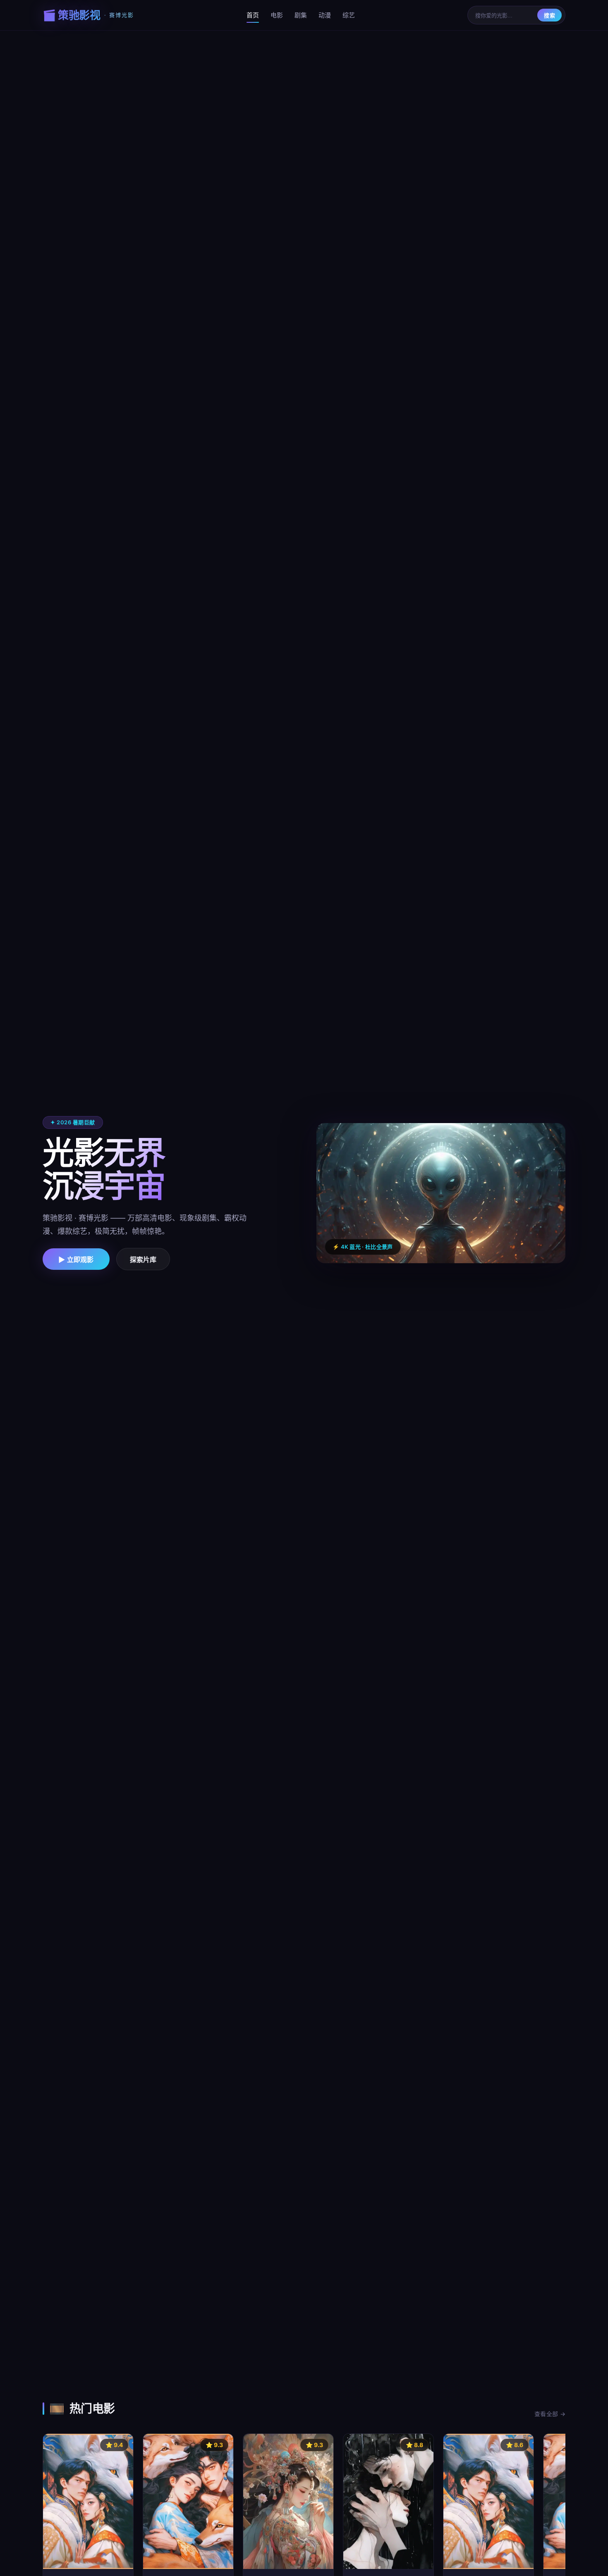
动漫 (325, 15)
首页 (253, 15)
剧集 (301, 15)
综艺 (349, 15)
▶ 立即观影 (76, 1260)
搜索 (549, 16)
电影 (277, 15)
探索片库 (143, 1260)
